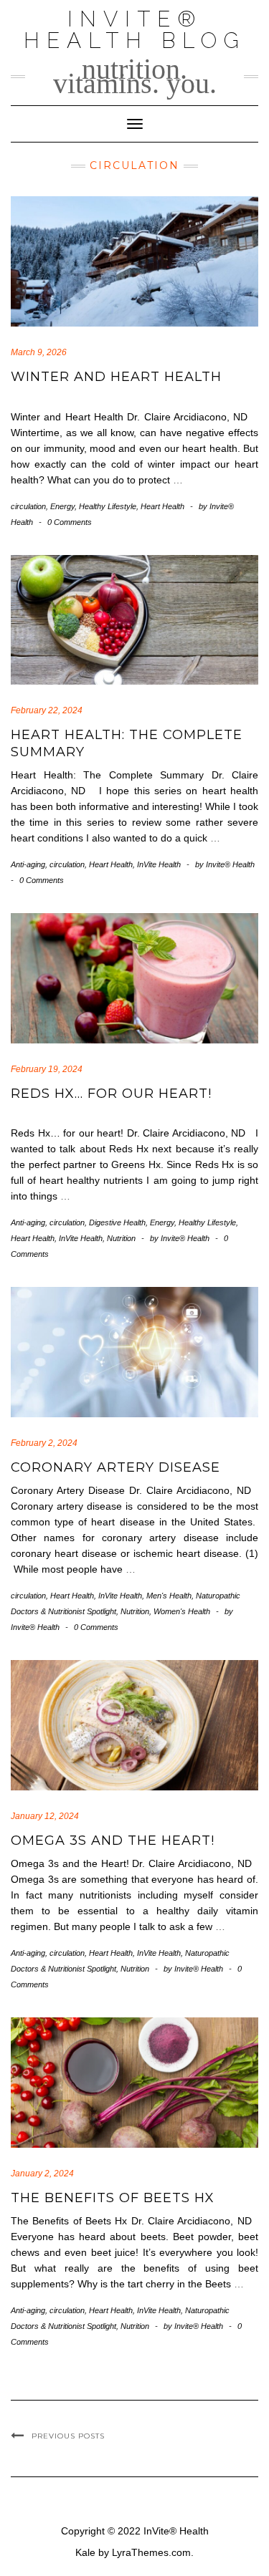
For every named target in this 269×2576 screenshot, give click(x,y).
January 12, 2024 (45, 1816)
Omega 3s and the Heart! (113, 1841)
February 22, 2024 (47, 710)
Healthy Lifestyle (108, 506)
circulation (28, 506)
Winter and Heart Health (116, 377)
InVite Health (159, 864)
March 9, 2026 (39, 352)
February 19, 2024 (47, 1069)
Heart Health (162, 506)
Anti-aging (28, 864)
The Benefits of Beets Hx (113, 2198)
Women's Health (182, 1611)
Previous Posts (68, 2436)
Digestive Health (117, 1222)
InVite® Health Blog (135, 30)
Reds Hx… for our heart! (111, 1094)
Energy (62, 506)
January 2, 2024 (42, 2174)
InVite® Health (176, 2531)
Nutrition (121, 1238)
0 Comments (70, 522)
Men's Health (169, 1596)
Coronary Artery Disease (115, 1467)
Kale (85, 2552)
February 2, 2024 (44, 1443)
